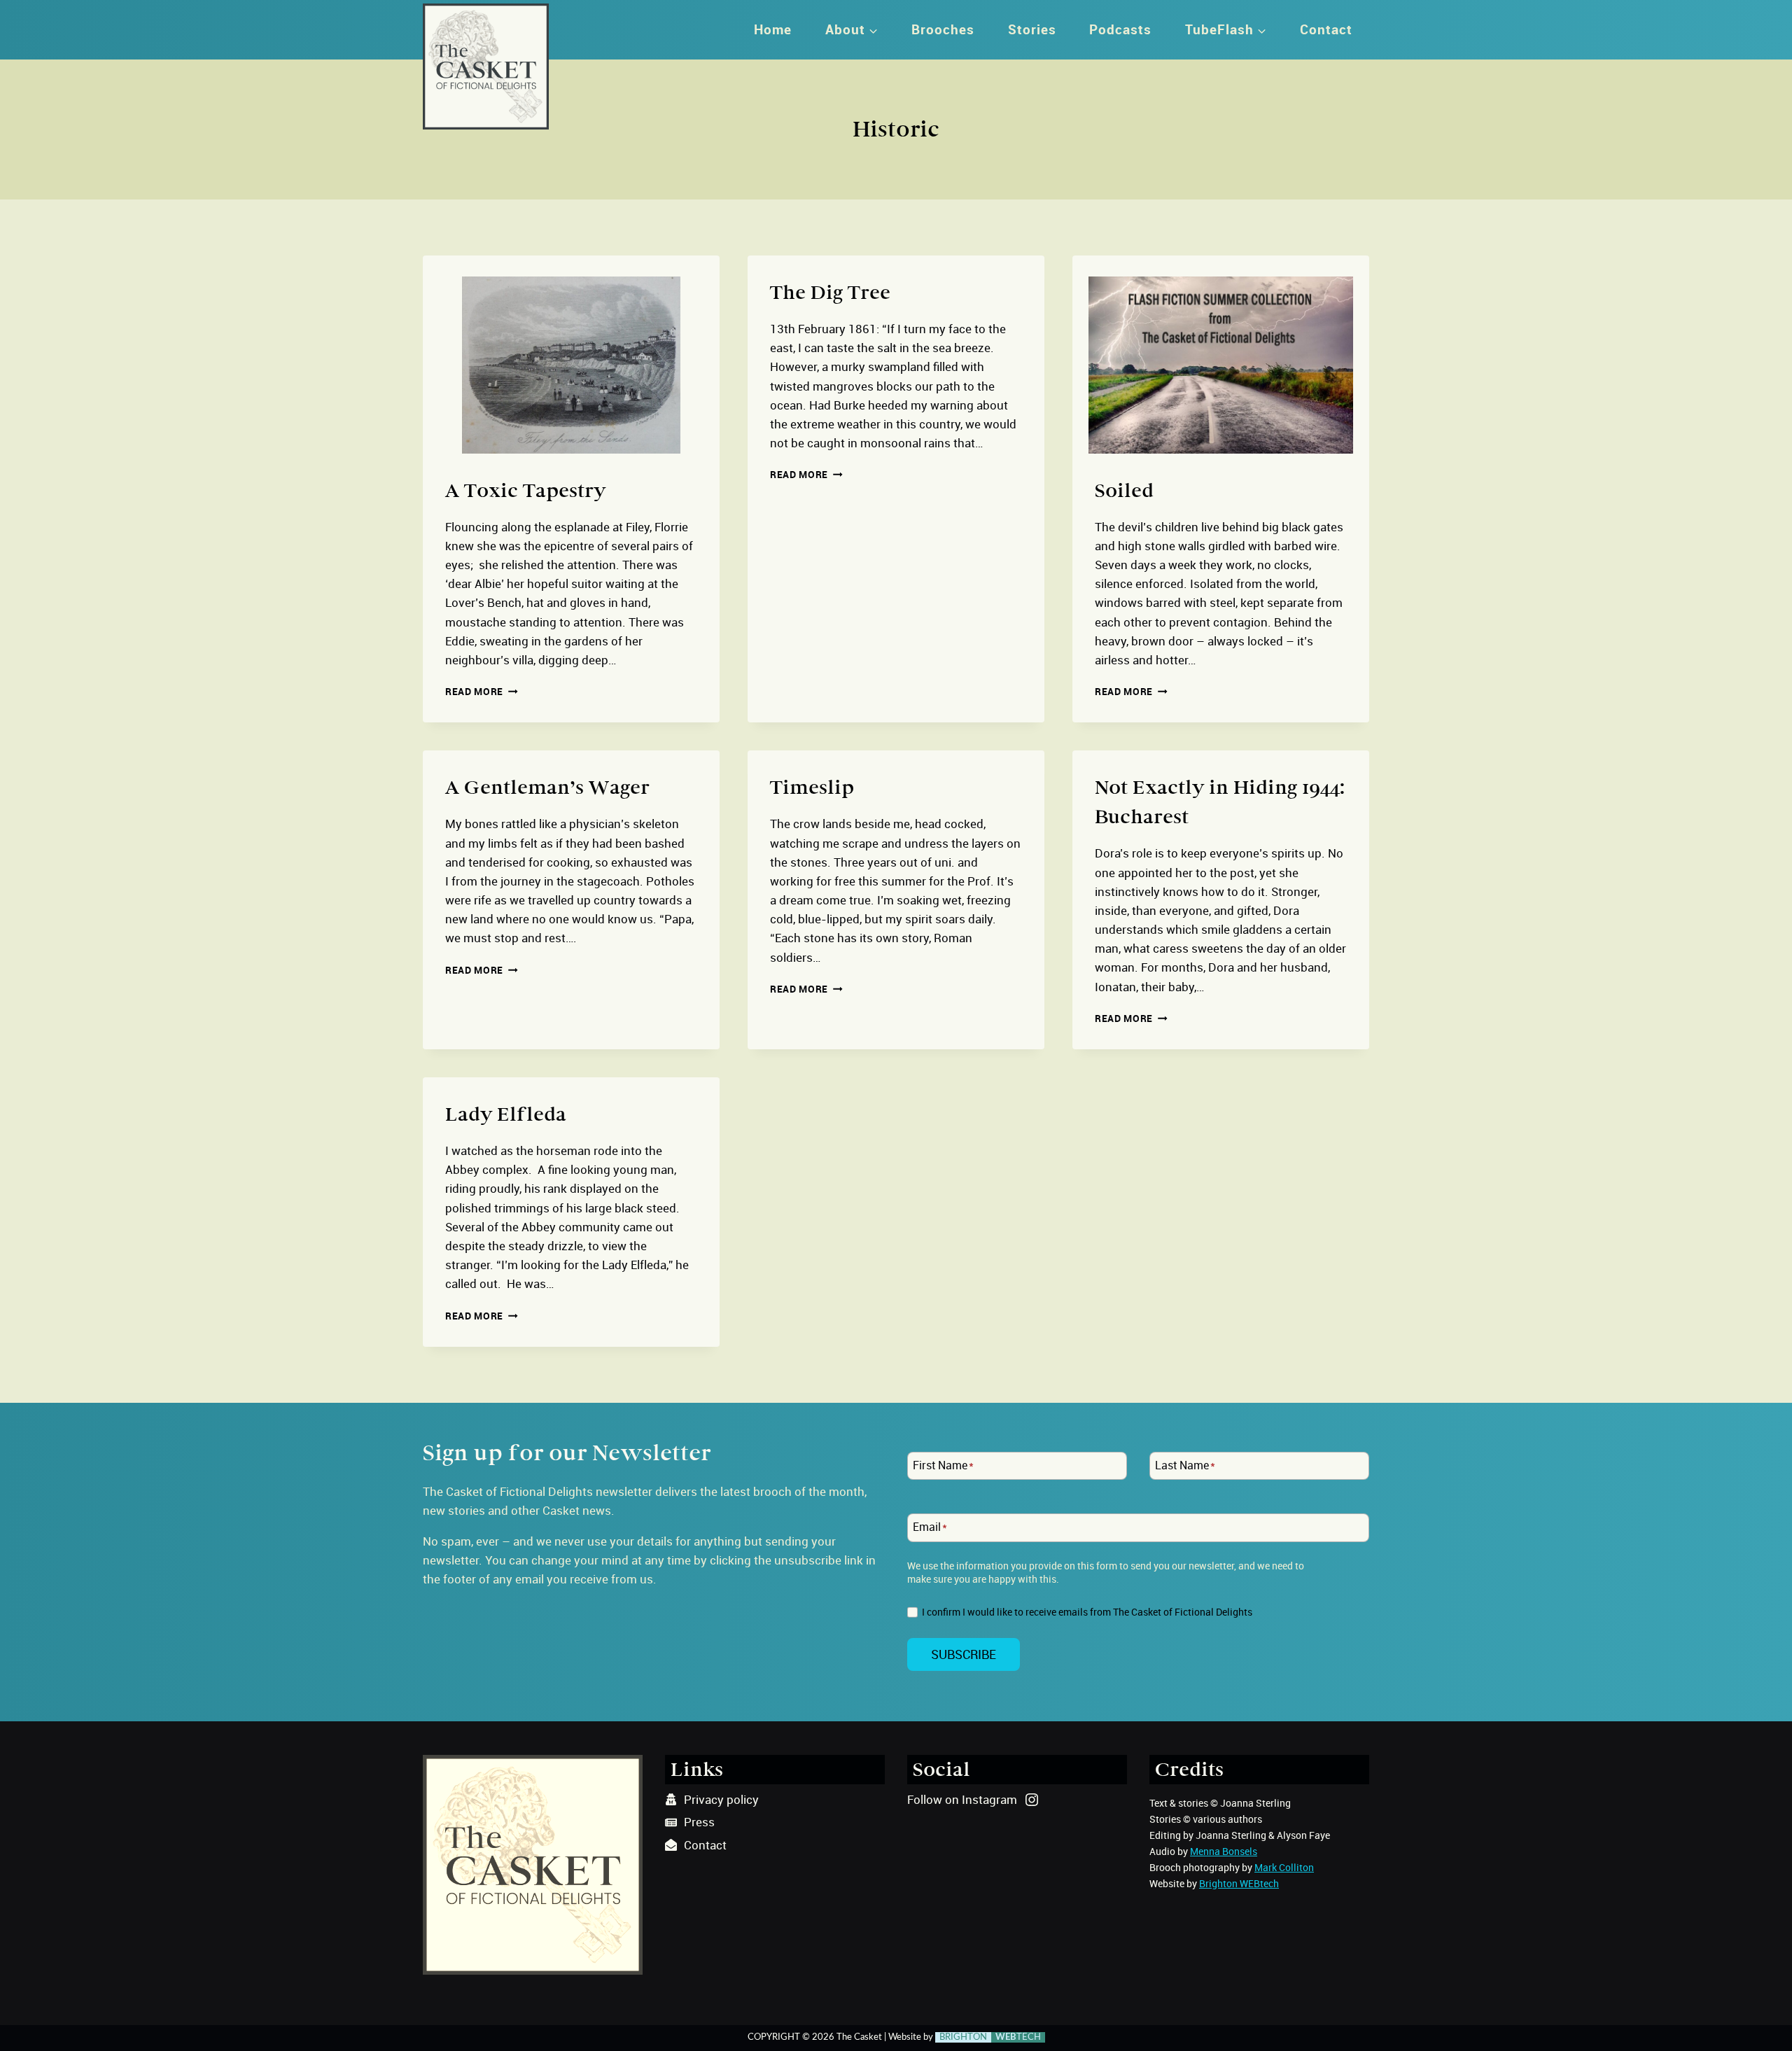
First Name (943, 1466)
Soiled (1124, 491)
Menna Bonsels (1224, 1851)
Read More (482, 692)
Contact (1326, 29)
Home (773, 29)
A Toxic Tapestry (525, 491)
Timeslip (812, 787)
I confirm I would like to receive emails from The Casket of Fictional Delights (1087, 1612)
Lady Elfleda (506, 1114)
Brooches (943, 29)
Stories (1032, 29)
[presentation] (571, 355)
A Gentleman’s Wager (547, 787)
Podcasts (1120, 29)
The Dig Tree (830, 293)
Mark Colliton (1284, 1867)
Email (930, 1527)
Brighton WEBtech (1239, 1883)
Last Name (1185, 1466)
